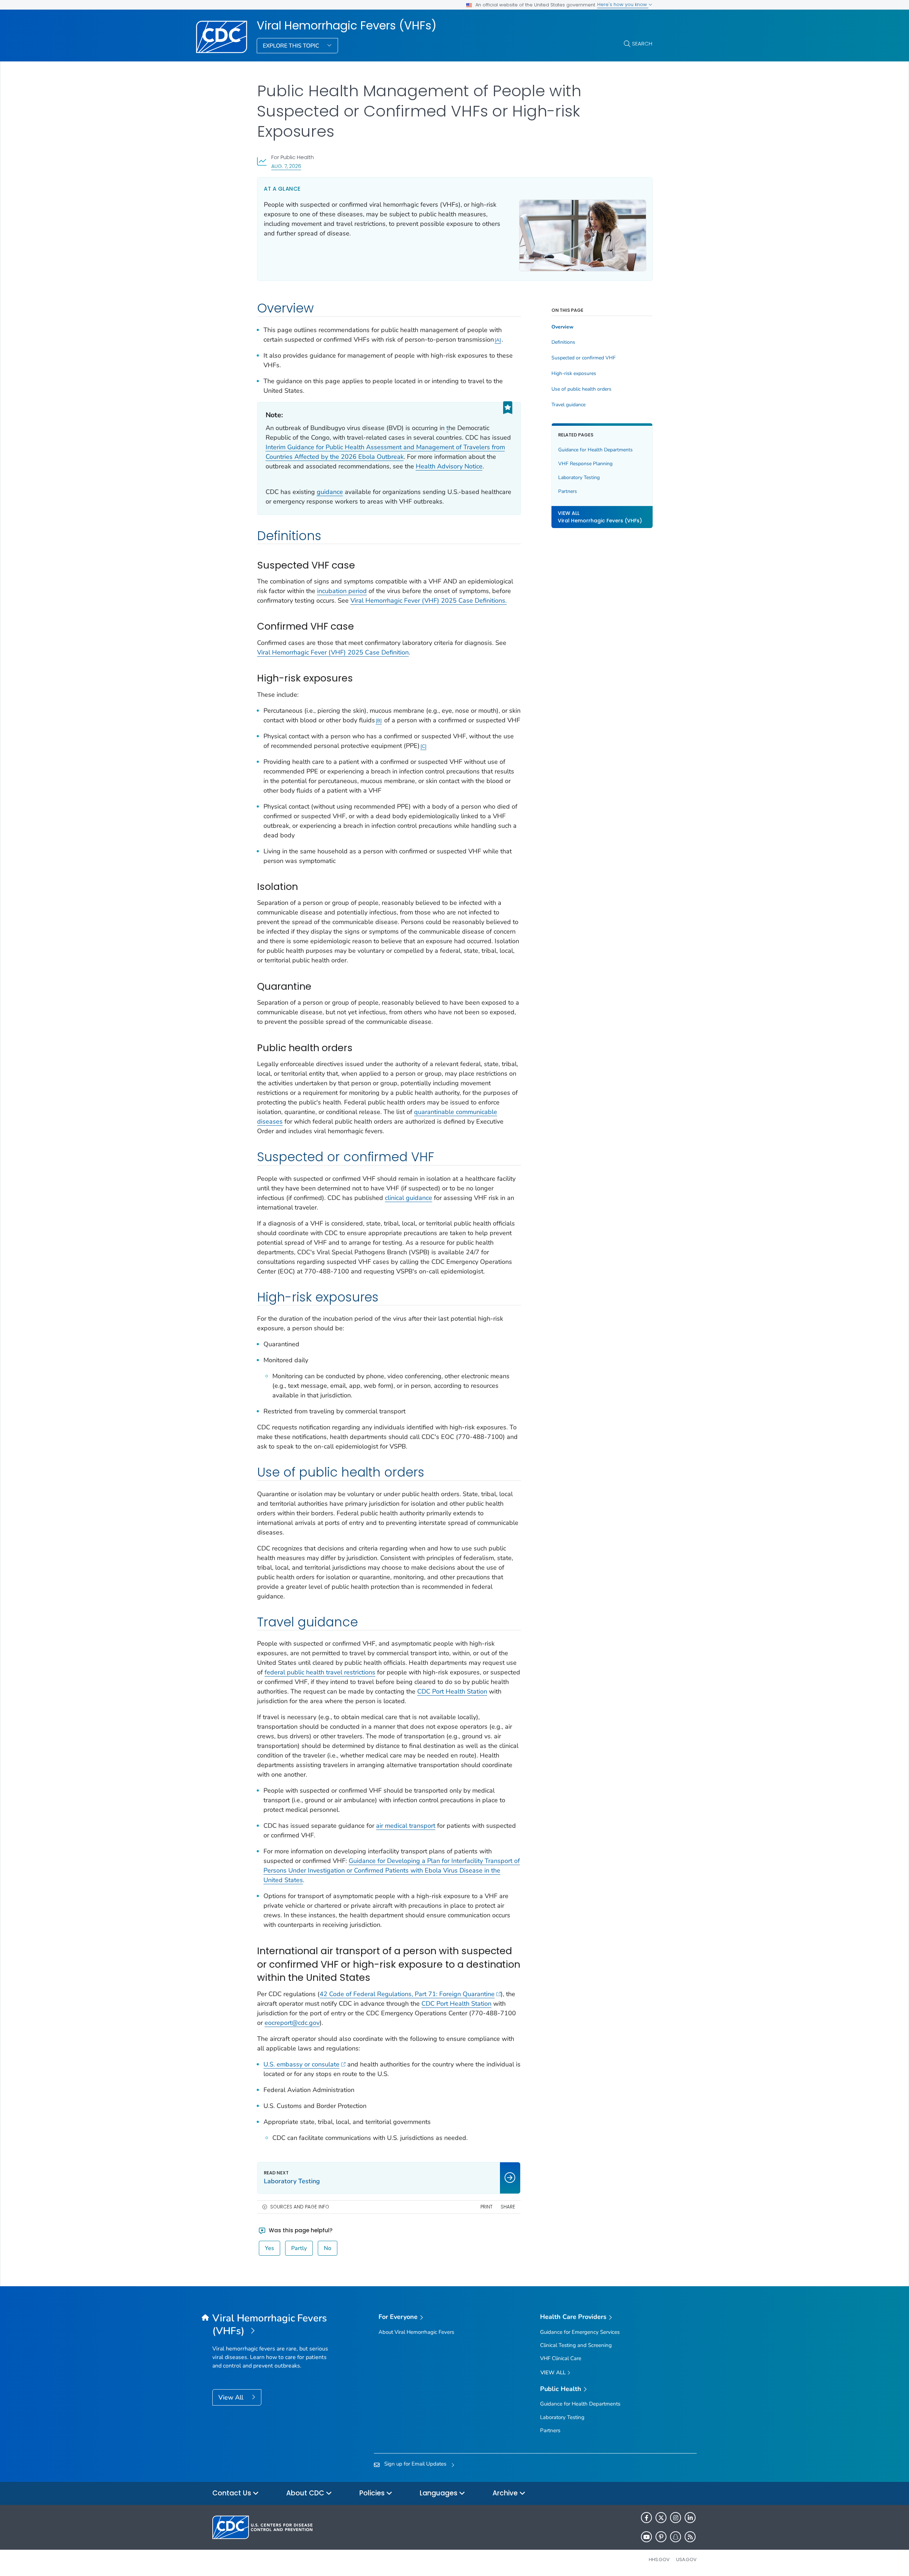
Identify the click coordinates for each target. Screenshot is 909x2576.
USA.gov (686, 2559)
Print (486, 2207)
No (328, 2248)
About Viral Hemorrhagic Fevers (416, 2332)
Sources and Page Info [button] (300, 2207)
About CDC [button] (306, 2493)
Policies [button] (373, 2493)
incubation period (342, 591)
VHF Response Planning (585, 464)
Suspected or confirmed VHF (584, 358)
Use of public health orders (581, 389)
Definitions (563, 342)
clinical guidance (409, 1198)
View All (232, 2397)
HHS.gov (659, 2559)
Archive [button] (506, 2493)
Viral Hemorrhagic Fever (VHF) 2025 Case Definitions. (429, 600)
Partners (568, 491)
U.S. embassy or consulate (301, 2064)
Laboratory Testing (579, 477)
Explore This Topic (292, 46)
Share (508, 2207)
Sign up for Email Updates (415, 2464)
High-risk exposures (574, 374)
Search (642, 44)
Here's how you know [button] (623, 4)
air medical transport (406, 1826)
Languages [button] (439, 2493)
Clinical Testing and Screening (576, 2345)
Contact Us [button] (233, 2493)
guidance (330, 492)
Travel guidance (568, 405)
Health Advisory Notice (449, 466)
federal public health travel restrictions (320, 1672)
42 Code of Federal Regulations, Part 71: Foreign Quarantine (407, 1994)
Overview (562, 327)
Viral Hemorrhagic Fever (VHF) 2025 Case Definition (333, 652)
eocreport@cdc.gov (292, 2023)
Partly (299, 2248)
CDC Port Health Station (452, 1691)
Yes (270, 2248)
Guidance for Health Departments (595, 450)
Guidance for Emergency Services (580, 2332)
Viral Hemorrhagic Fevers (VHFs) (347, 26)
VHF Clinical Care (561, 2358)
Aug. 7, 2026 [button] (286, 166)
